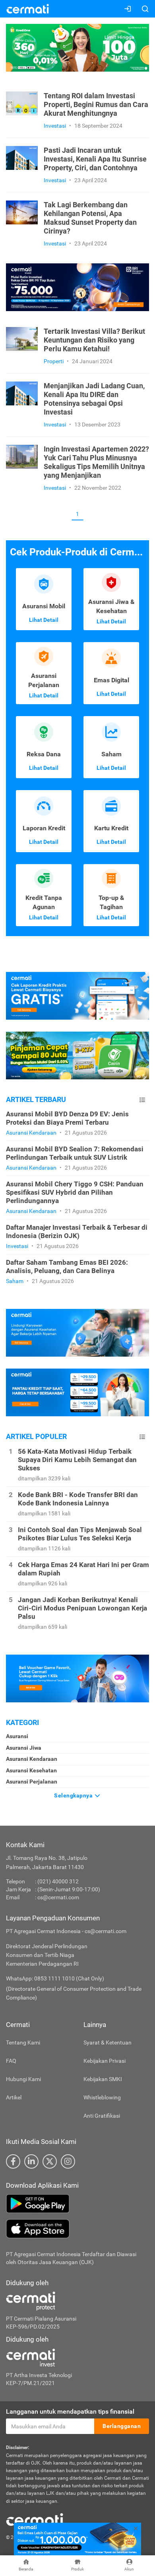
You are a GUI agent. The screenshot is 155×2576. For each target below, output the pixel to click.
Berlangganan (122, 2426)
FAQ (11, 2061)
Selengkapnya (74, 1795)
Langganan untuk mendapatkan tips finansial (70, 2411)
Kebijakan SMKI (103, 2079)
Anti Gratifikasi (102, 2116)
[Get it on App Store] (77, 2229)
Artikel (14, 2097)
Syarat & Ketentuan (108, 2042)
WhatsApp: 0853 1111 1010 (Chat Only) (55, 1978)
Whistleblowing (102, 2097)
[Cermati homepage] (35, 2519)
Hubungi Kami (23, 2079)
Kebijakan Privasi (105, 2061)
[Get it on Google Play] (77, 2204)
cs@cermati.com (58, 1897)
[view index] (142, 1100)
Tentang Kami (23, 2042)
